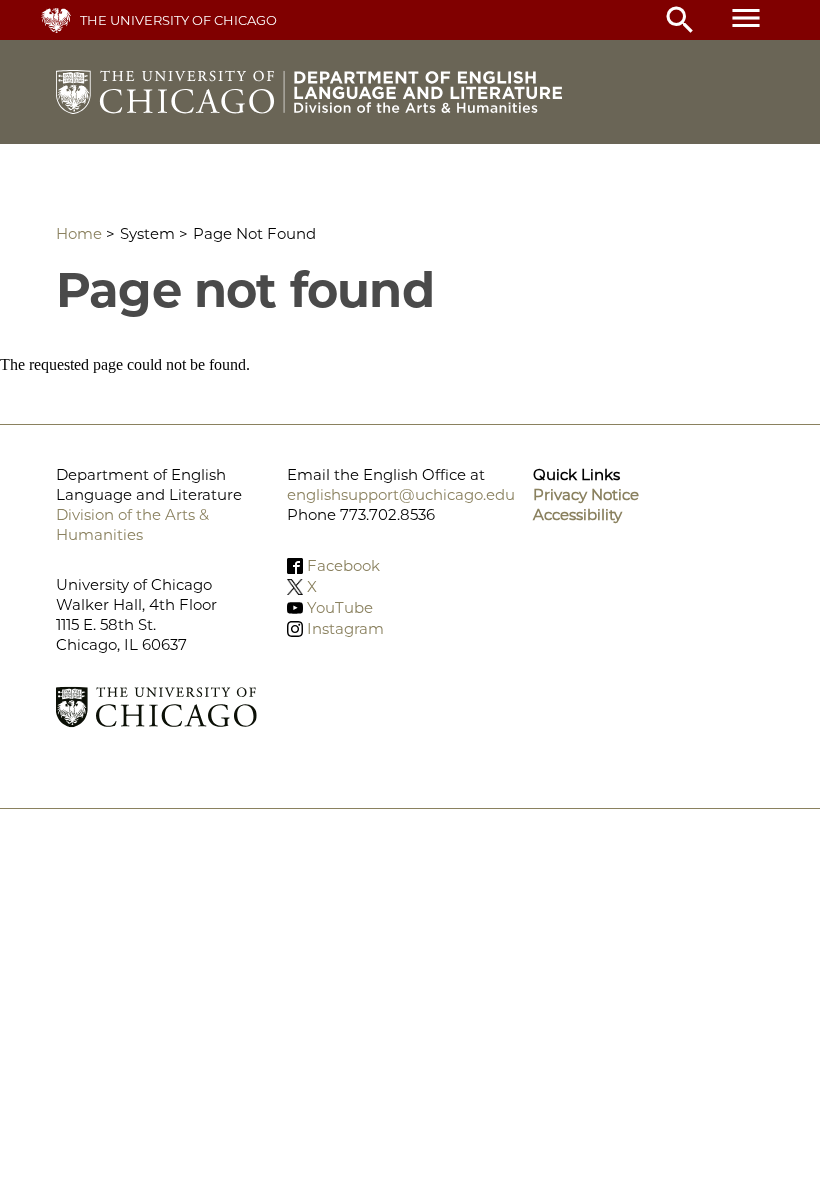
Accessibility (577, 514)
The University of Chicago (178, 20)
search (680, 20)
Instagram (345, 628)
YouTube (340, 607)
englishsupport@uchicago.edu (401, 494)
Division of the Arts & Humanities (132, 524)
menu (746, 18)
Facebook (343, 565)
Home (79, 233)
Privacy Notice (586, 494)
